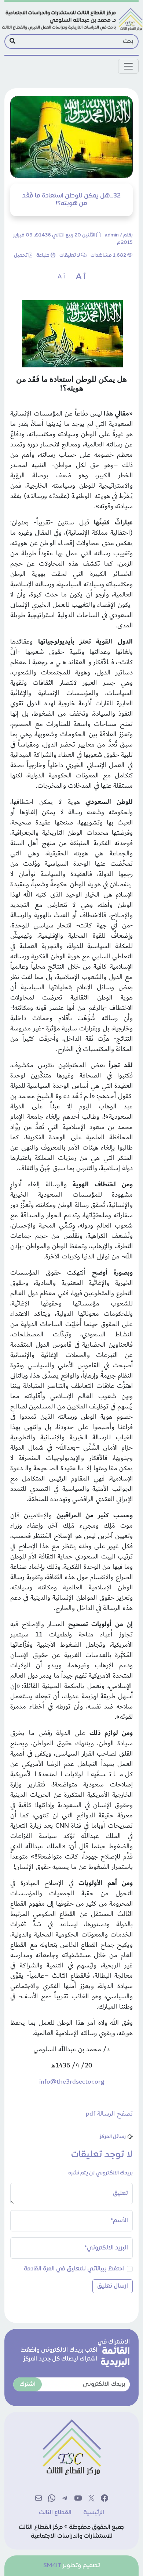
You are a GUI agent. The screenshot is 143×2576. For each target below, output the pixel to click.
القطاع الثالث (55, 2513)
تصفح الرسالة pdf (109, 2114)
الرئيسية (94, 2513)
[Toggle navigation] (128, 66)
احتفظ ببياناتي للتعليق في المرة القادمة (74, 2269)
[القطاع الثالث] (71, 19)
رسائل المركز (113, 2137)
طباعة (43, 256)
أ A (81, 277)
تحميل (21, 256)
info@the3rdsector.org (72, 2082)
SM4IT (52, 2566)
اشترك (27, 2384)
